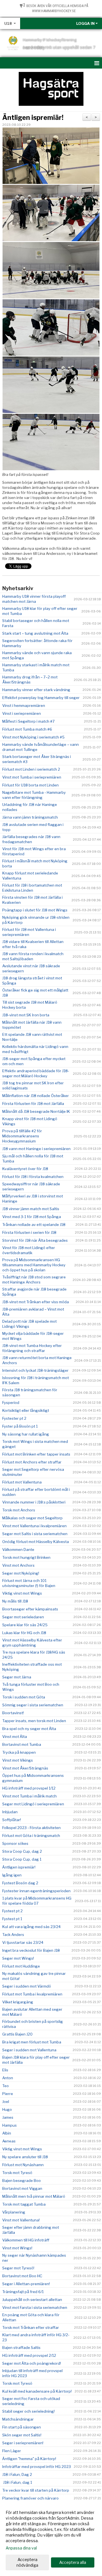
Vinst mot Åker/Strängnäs (25, 1768)
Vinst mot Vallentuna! (21, 2220)
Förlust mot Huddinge (21, 1966)
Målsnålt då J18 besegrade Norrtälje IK (36, 1111)
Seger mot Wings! (18, 1958)
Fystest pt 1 (12, 1919)
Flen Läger (12, 2451)
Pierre (8, 2094)
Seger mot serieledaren (23, 1617)
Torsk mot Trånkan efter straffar (31, 2327)
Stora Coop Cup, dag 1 (22, 1859)
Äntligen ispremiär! (33, 118)
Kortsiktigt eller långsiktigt (26, 1410)
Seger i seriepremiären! (23, 2443)
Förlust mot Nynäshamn (23, 2165)
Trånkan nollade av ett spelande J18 (34, 1225)
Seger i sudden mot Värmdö (27, 1986)
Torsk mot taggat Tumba (24, 2204)
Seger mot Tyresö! (18, 2268)
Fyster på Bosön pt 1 (20, 1426)
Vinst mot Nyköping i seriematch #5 (33, 737)
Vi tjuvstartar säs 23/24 (23, 1942)
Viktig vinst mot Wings (22, 1593)
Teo (6, 2086)
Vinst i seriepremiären (22, 713)
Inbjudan (10, 1812)
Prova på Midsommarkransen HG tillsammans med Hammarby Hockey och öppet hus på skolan (34, 1265)
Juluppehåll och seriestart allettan (32, 2300)
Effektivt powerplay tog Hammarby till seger (41, 698)
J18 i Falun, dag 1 (17, 2482)
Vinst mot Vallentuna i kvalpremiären (34, 1526)
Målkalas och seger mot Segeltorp (32, 1518)
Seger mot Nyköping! (21, 1573)
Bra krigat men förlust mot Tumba (32, 2042)
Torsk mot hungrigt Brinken (26, 1557)
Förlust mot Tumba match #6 (27, 729)
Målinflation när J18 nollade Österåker (36, 1096)
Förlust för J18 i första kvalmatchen (33, 1177)
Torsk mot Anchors (19, 1510)
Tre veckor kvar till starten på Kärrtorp (36, 2490)
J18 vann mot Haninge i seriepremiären (36, 1149)
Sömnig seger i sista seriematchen (33, 1705)
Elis (5, 2070)
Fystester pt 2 (14, 1418)
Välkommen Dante (18, 1549)
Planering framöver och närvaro (30, 2498)
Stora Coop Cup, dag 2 (22, 1851)
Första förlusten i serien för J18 (29, 1232)
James (8, 2117)
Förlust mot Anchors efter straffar (32, 1462)
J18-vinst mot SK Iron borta (26, 1015)
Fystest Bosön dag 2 (20, 1883)
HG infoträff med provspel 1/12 (29, 1788)
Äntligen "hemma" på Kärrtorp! (29, 2459)
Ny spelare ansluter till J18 (25, 2157)
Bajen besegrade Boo (22, 2181)
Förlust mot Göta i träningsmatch (31, 1836)
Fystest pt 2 (12, 1911)
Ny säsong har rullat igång (26, 1434)
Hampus (9, 2125)
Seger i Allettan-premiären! (26, 2284)
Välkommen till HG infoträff (26, 2240)
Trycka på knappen (19, 1752)
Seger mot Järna (17, 1677)
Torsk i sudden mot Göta (24, 1697)
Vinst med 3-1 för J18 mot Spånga (32, 1217)
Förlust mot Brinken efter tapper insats (36, 1454)
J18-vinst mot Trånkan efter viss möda (36, 1302)
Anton (8, 2078)
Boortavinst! (13, 1713)
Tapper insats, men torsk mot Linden (34, 1721)
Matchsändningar (18, 2419)
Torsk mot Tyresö (17, 2173)
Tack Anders (13, 1935)
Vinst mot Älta (15, 1737)
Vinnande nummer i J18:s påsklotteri (34, 1502)
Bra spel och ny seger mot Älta (29, 1729)
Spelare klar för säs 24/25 (25, 1625)
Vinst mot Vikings (18, 1760)
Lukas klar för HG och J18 (24, 1633)
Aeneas (9, 2141)
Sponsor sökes (15, 1843)
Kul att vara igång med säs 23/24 (31, 1927)
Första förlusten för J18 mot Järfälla (33, 1104)
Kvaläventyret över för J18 (25, 1169)
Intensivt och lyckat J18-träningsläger (35, 1370)
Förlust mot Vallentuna (22, 1482)
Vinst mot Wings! (17, 2248)
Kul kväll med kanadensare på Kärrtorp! (37, 2391)
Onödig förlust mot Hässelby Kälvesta (36, 1542)
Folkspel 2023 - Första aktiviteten (31, 1828)
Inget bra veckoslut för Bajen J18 (31, 1950)
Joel (6, 2102)
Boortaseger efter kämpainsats (30, 1609)
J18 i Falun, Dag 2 (17, 2474)
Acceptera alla (73, 2562)
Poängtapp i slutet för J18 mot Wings (35, 910)
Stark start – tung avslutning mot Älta (35, 633)
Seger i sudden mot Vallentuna (29, 2050)
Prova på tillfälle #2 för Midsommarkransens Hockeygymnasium (22, 1136)
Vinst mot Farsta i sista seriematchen (35, 2307)
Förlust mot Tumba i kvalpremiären (32, 1994)
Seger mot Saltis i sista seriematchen (35, 1534)
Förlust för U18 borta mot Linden (30, 785)
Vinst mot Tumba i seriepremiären (32, 777)
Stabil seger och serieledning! (28, 2411)
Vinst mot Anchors (18, 1565)
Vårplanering (14, 2212)
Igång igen (12, 1875)
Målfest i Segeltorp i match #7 (28, 721)
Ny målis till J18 (15, 1601)
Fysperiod (11, 1403)
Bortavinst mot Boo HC (22, 2276)
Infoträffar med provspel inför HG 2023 (37, 2467)
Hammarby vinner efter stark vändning (36, 690)
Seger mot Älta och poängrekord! (32, 2363)
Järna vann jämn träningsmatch (30, 817)
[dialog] (51, 2539)
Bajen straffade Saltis (21, 2348)
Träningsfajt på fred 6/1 (23, 2292)
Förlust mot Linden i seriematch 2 (31, 769)
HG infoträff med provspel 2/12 (29, 2355)
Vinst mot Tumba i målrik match (29, 1796)
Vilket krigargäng (18, 2002)
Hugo (7, 2109)
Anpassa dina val (21, 2548)
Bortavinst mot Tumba (22, 1744)
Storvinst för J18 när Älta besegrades (35, 1240)
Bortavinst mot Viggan (22, 2188)
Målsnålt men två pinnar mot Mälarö (34, 2196)
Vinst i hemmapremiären (24, 705)
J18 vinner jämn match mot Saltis (31, 1209)
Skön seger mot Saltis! (22, 2435)
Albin (7, 2133)
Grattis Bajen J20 (17, 2034)
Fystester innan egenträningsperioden (36, 1891)
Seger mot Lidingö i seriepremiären (33, 1804)
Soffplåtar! (12, 1820)
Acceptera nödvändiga (27, 2562)
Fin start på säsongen (22, 2427)
